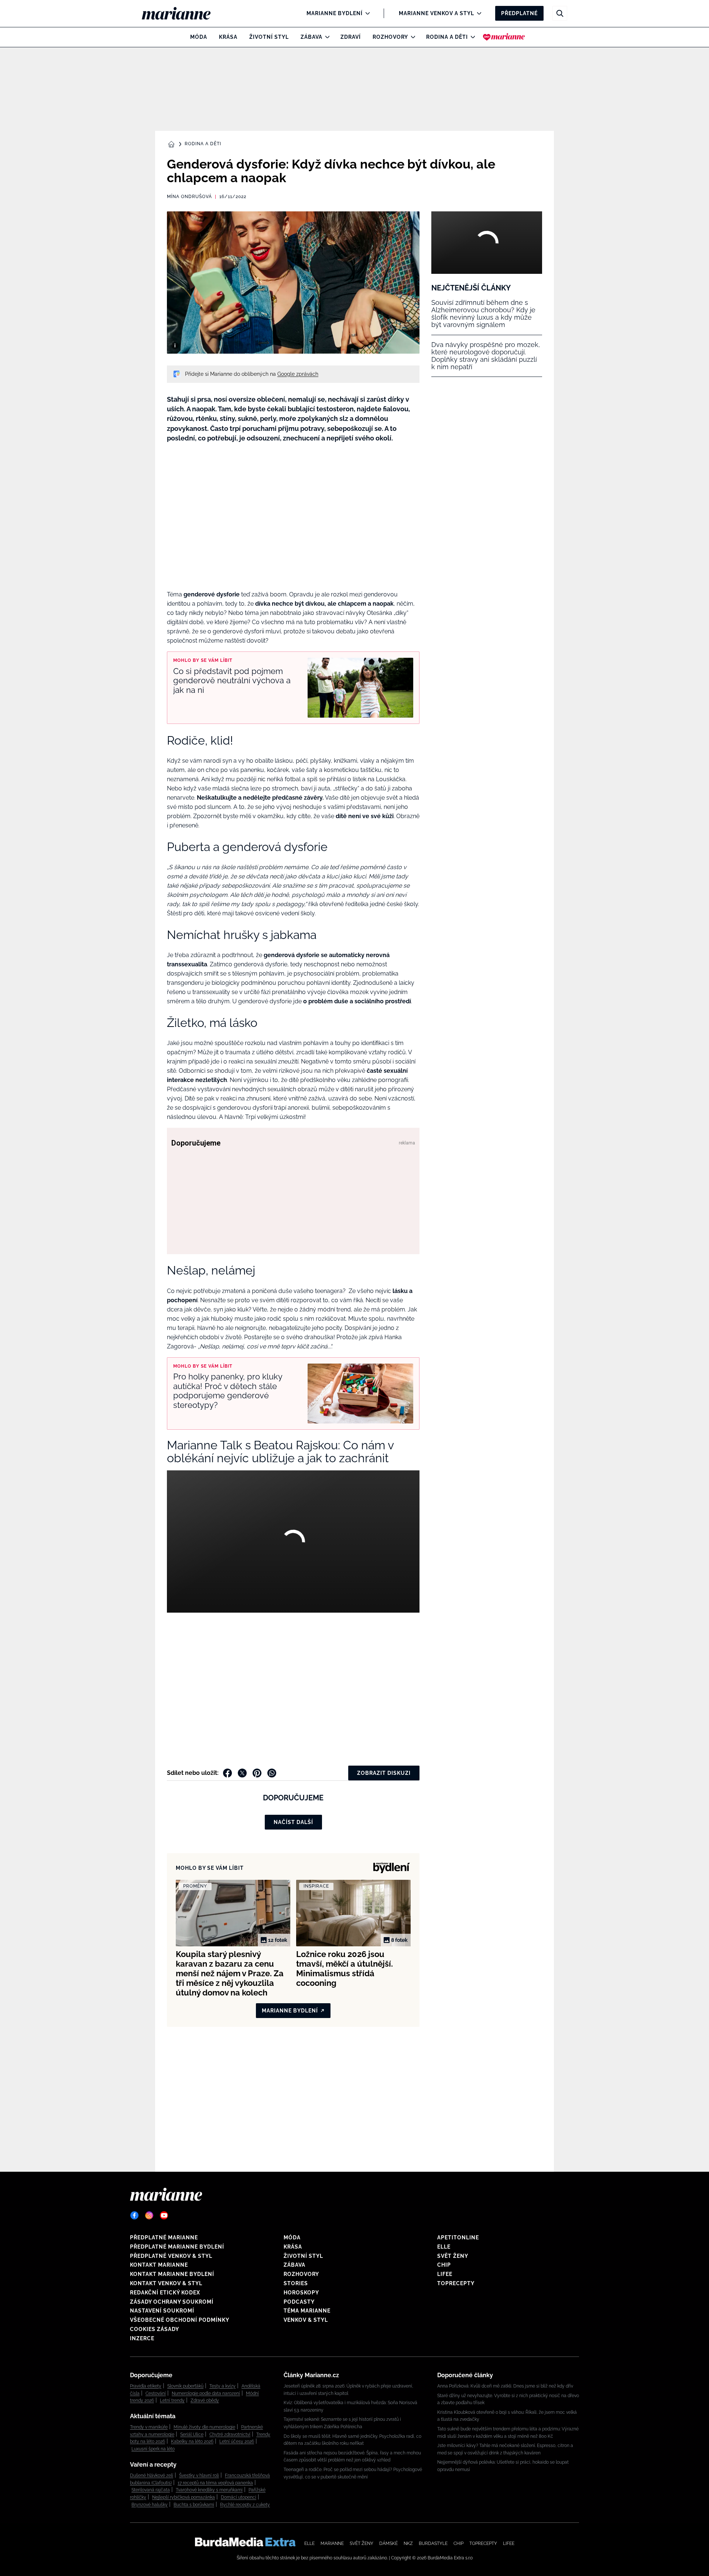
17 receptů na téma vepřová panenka (215, 2483)
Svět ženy (453, 2256)
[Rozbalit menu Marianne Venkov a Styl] (477, 13)
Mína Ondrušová (189, 197)
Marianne (332, 2543)
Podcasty (299, 2302)
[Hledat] (560, 13)
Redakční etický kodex (165, 2293)
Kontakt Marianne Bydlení (172, 2274)
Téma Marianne (307, 2311)
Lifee (445, 2274)
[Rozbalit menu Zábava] (326, 37)
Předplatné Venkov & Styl (171, 2256)
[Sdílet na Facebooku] (227, 1773)
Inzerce (142, 2338)
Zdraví (351, 37)
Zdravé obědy (205, 2400)
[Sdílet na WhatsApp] (272, 1773)
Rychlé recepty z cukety (245, 2505)
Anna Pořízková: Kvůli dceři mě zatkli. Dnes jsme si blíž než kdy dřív (505, 2386)
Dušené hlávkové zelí (152, 2475)
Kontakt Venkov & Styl (166, 2283)
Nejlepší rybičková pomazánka (184, 2497)
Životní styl (269, 37)
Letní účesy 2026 (237, 2441)
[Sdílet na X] (242, 1773)
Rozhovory (390, 37)
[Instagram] (149, 2215)
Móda (199, 37)
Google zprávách (298, 374)
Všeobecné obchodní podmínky (180, 2320)
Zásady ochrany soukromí (172, 2302)
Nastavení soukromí (162, 2311)
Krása (228, 37)
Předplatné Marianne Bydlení (177, 2247)
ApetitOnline (458, 2238)
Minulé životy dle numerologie (204, 2427)
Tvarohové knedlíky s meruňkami (209, 2490)
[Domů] (182, 13)
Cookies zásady (155, 2329)
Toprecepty (456, 2283)
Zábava (311, 37)
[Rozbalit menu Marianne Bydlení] (366, 13)
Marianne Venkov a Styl (436, 13)
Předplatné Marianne (164, 2238)
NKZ (408, 2543)
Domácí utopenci (239, 2497)
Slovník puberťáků (185, 2386)
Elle (444, 2247)
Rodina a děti (447, 37)
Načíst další (293, 1822)
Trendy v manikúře (149, 2427)
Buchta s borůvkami (194, 2505)
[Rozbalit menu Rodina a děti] (471, 37)
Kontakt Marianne (159, 2265)
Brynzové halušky (150, 2505)
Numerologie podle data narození (206, 2393)
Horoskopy (301, 2293)
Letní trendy (172, 2400)
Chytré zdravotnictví (230, 2434)
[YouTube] (164, 2215)
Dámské (388, 2543)
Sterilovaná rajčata (151, 2490)
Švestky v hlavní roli (199, 2475)
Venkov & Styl (306, 2320)
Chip (444, 2265)
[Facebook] (134, 2215)
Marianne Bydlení (335, 13)
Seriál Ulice (192, 2434)
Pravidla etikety (146, 2386)
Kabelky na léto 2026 (192, 2441)
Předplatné (519, 13)
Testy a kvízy (222, 2386)
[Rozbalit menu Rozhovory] (411, 37)
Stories (296, 2283)
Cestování (156, 2393)
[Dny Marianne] (504, 37)
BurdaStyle (433, 2543)
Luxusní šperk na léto (153, 2449)
